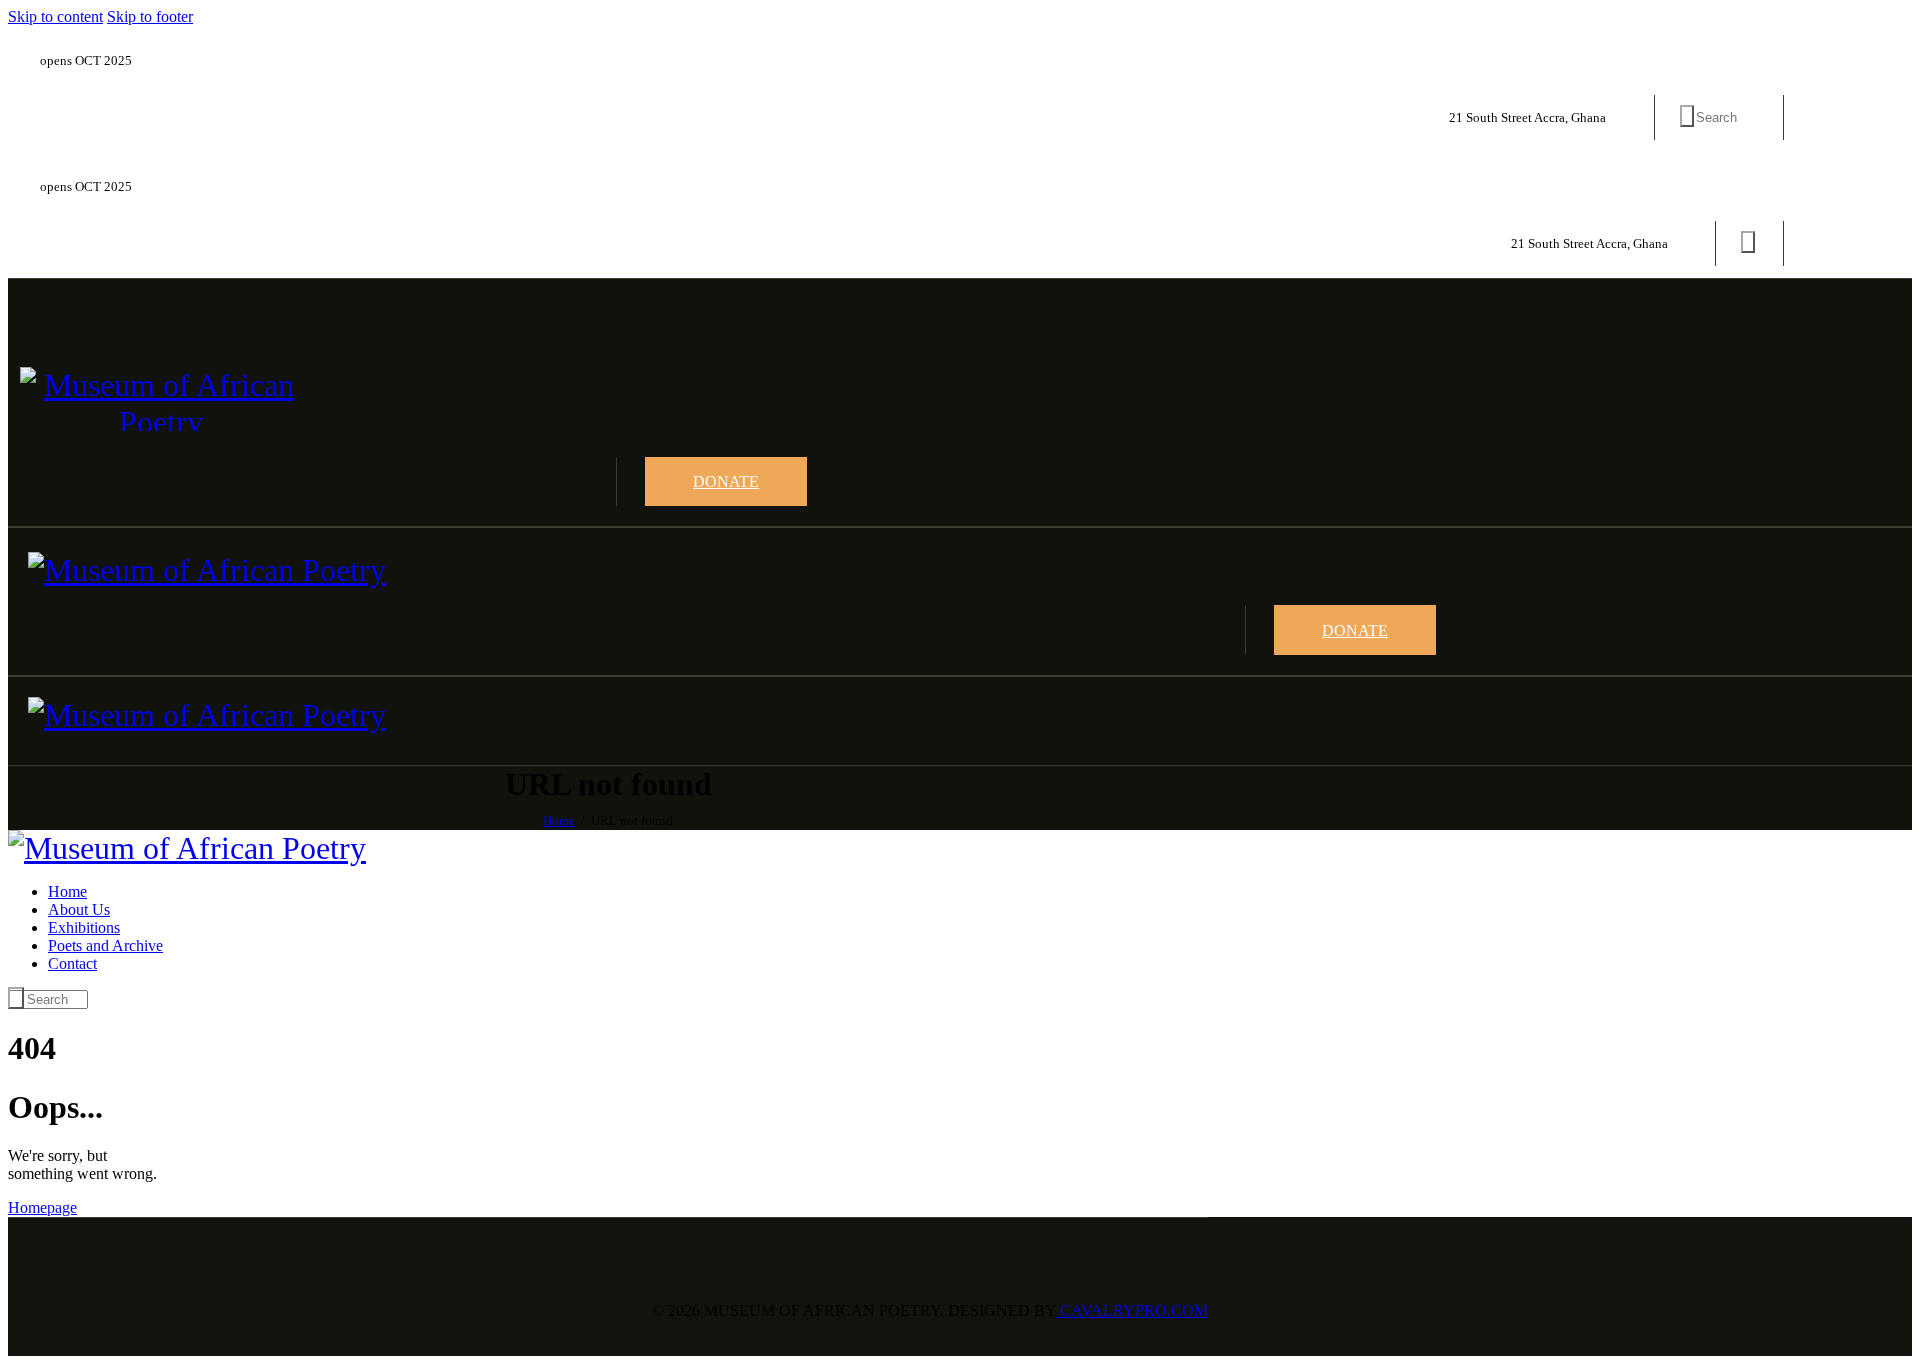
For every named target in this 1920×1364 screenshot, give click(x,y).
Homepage (42, 1207)
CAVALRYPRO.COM (1132, 1310)
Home (559, 820)
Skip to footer (150, 16)
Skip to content (55, 16)
